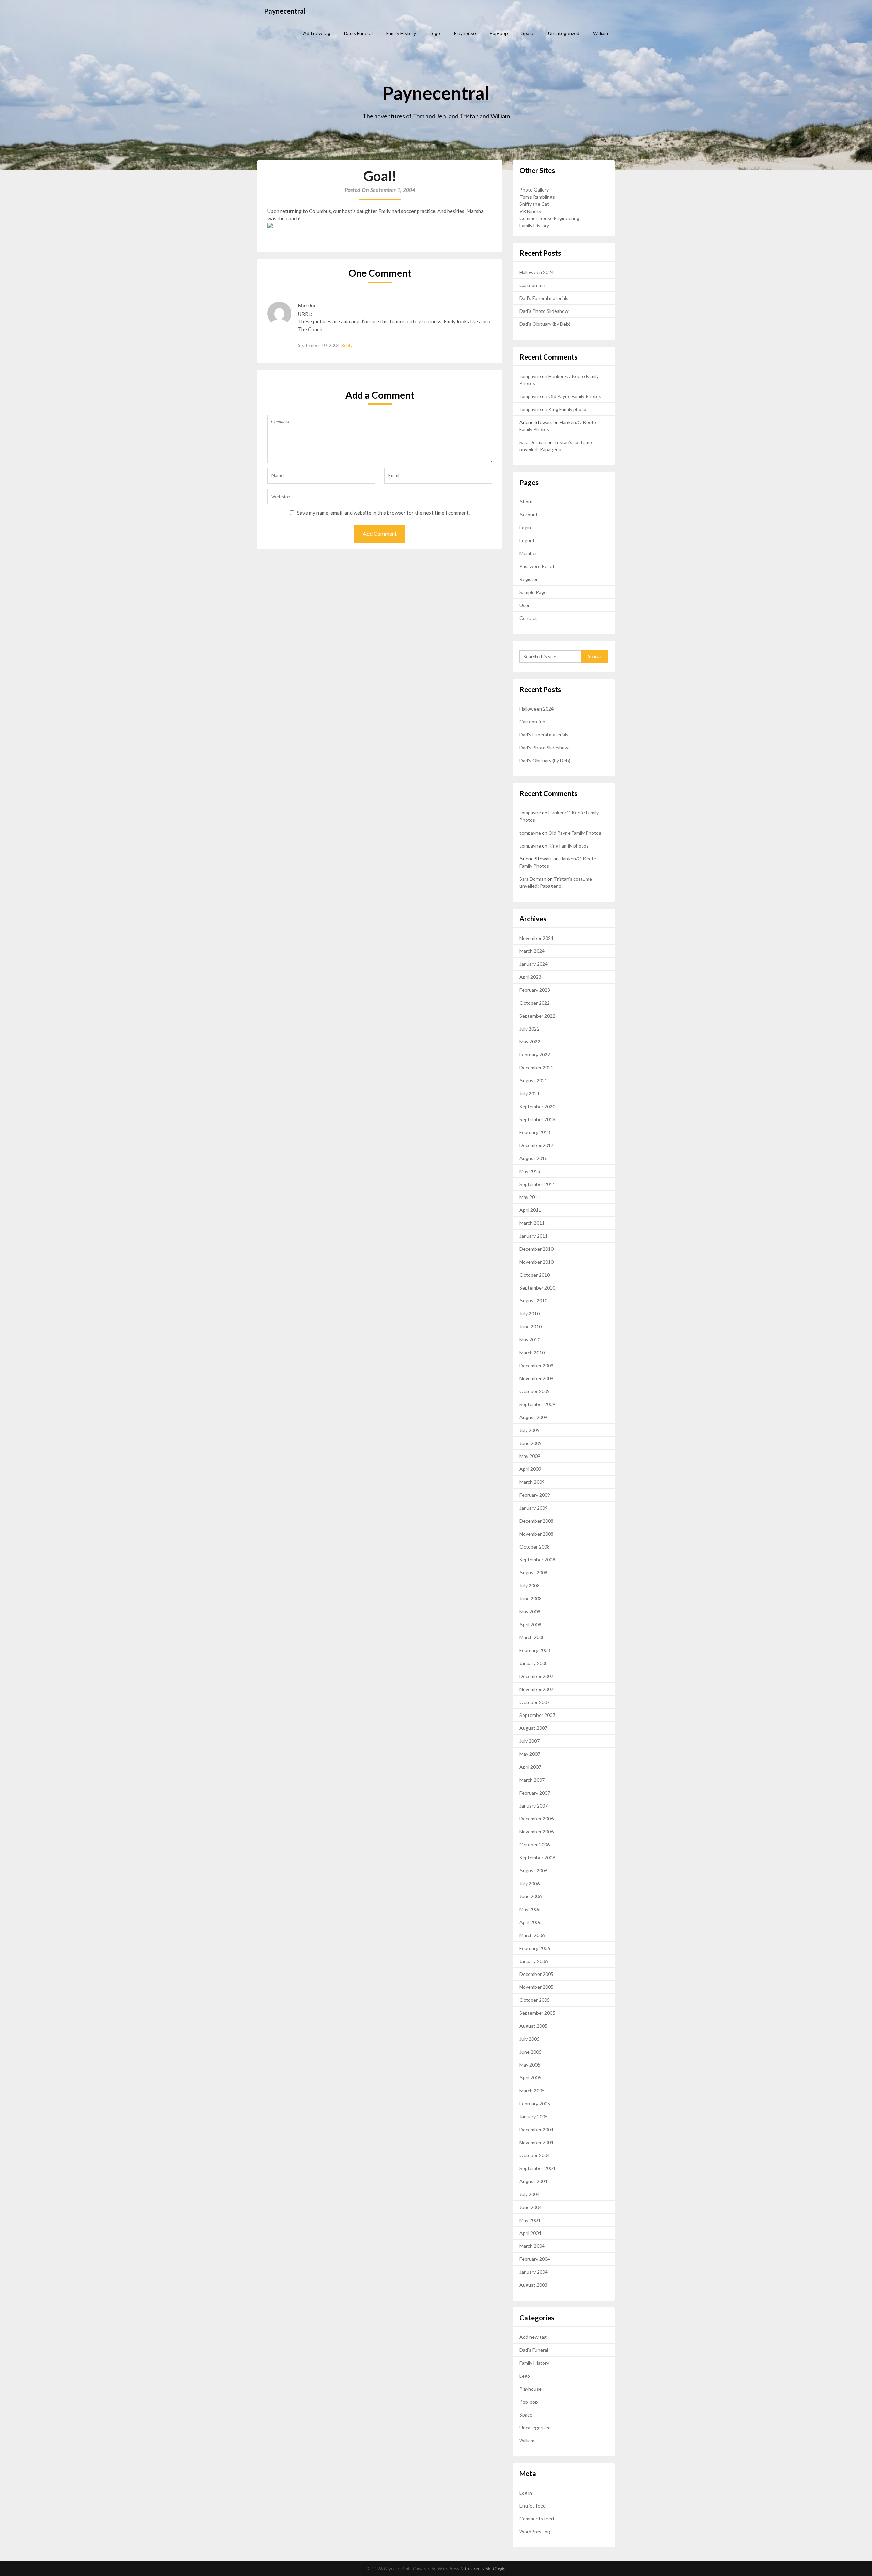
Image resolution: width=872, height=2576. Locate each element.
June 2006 (531, 1896)
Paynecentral (285, 11)
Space (528, 33)
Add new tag (317, 33)
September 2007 (537, 1715)
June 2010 (531, 1327)
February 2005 (535, 2104)
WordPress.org (536, 2532)
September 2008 (537, 1560)
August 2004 (533, 2181)
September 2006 (537, 1857)
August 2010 (533, 1301)
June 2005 (531, 2052)
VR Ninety (530, 211)
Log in (526, 2493)
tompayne (530, 376)
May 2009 (530, 1456)
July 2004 (530, 2194)
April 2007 (530, 1767)
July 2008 (530, 1586)
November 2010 (536, 1262)
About (526, 501)
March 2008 (532, 1637)
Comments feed (537, 2519)
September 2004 (537, 2168)
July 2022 (530, 1029)
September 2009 (537, 1404)
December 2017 (536, 1145)
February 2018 (535, 1132)
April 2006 (530, 1922)
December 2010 (536, 1249)
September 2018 (537, 1119)
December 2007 (536, 1676)
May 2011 (530, 1197)
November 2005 (536, 1987)
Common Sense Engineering (549, 218)
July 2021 (530, 1093)
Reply (347, 345)
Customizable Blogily (485, 2569)
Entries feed (533, 2506)
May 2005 (530, 2065)
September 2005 (537, 2013)
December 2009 (536, 1365)
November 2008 (536, 1534)
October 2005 (535, 2000)
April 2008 (530, 1624)
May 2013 (530, 1171)
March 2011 (532, 1223)
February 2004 (535, 2259)
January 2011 (534, 1236)
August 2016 (533, 1158)
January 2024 (534, 964)
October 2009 (535, 1391)
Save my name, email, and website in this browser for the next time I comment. (383, 513)
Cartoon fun (532, 285)
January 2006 (534, 1961)
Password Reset (537, 566)
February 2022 (535, 1055)
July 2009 (530, 1430)
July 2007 (530, 1741)
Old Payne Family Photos (575, 396)
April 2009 (530, 1469)
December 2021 (536, 1068)
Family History (401, 33)
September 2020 (537, 1106)
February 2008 (535, 1650)
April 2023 (530, 977)
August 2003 (533, 2285)
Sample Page (533, 592)
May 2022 (530, 1042)
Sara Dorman (533, 442)
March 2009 (532, 1482)
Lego (435, 33)
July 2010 (530, 1314)
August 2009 (533, 1417)
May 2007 (530, 1754)
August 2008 (533, 1573)
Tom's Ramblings (537, 197)
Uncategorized (564, 33)
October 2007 (535, 1702)
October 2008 (535, 1547)
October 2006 (535, 1845)
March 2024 (532, 951)
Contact (528, 618)
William (601, 33)
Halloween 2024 (537, 272)
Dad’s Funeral (358, 33)
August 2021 (533, 1080)
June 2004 (531, 2207)
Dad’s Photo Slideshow (544, 311)
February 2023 (535, 990)
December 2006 (536, 1819)
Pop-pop (499, 33)
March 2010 (532, 1352)
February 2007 (535, 1793)
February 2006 (535, 1948)
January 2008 (534, 1663)
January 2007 (534, 1806)
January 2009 (534, 1508)
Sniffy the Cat (534, 204)
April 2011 (530, 1210)
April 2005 (530, 2078)
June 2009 (531, 1443)
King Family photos (569, 409)
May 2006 (530, 1909)
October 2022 (535, 1003)
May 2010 (530, 1339)
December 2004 (536, 2129)
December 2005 (536, 1974)
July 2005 (530, 2039)
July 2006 (530, 1883)
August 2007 (533, 1728)
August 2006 (533, 1870)
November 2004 (536, 2142)
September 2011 (537, 1184)
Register (529, 579)
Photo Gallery (534, 190)
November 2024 (536, 938)
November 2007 (536, 1689)
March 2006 (532, 1935)
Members (530, 553)
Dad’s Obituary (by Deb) (545, 324)
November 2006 (536, 1832)
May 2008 (530, 1611)
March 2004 (532, 2246)
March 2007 (532, 1780)
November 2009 (536, 1378)
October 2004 (535, 2155)
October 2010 (535, 1275)
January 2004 (534, 2272)
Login (525, 527)
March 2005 (532, 2091)
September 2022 (537, 1016)
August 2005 (533, 2026)
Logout (527, 540)
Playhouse (465, 33)
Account (529, 514)
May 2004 (530, 2220)
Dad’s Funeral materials (544, 298)
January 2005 (534, 2116)
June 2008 (531, 1598)
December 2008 (536, 1521)
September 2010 (537, 1288)
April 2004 (530, 2233)
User (525, 605)
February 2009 (535, 1495)
